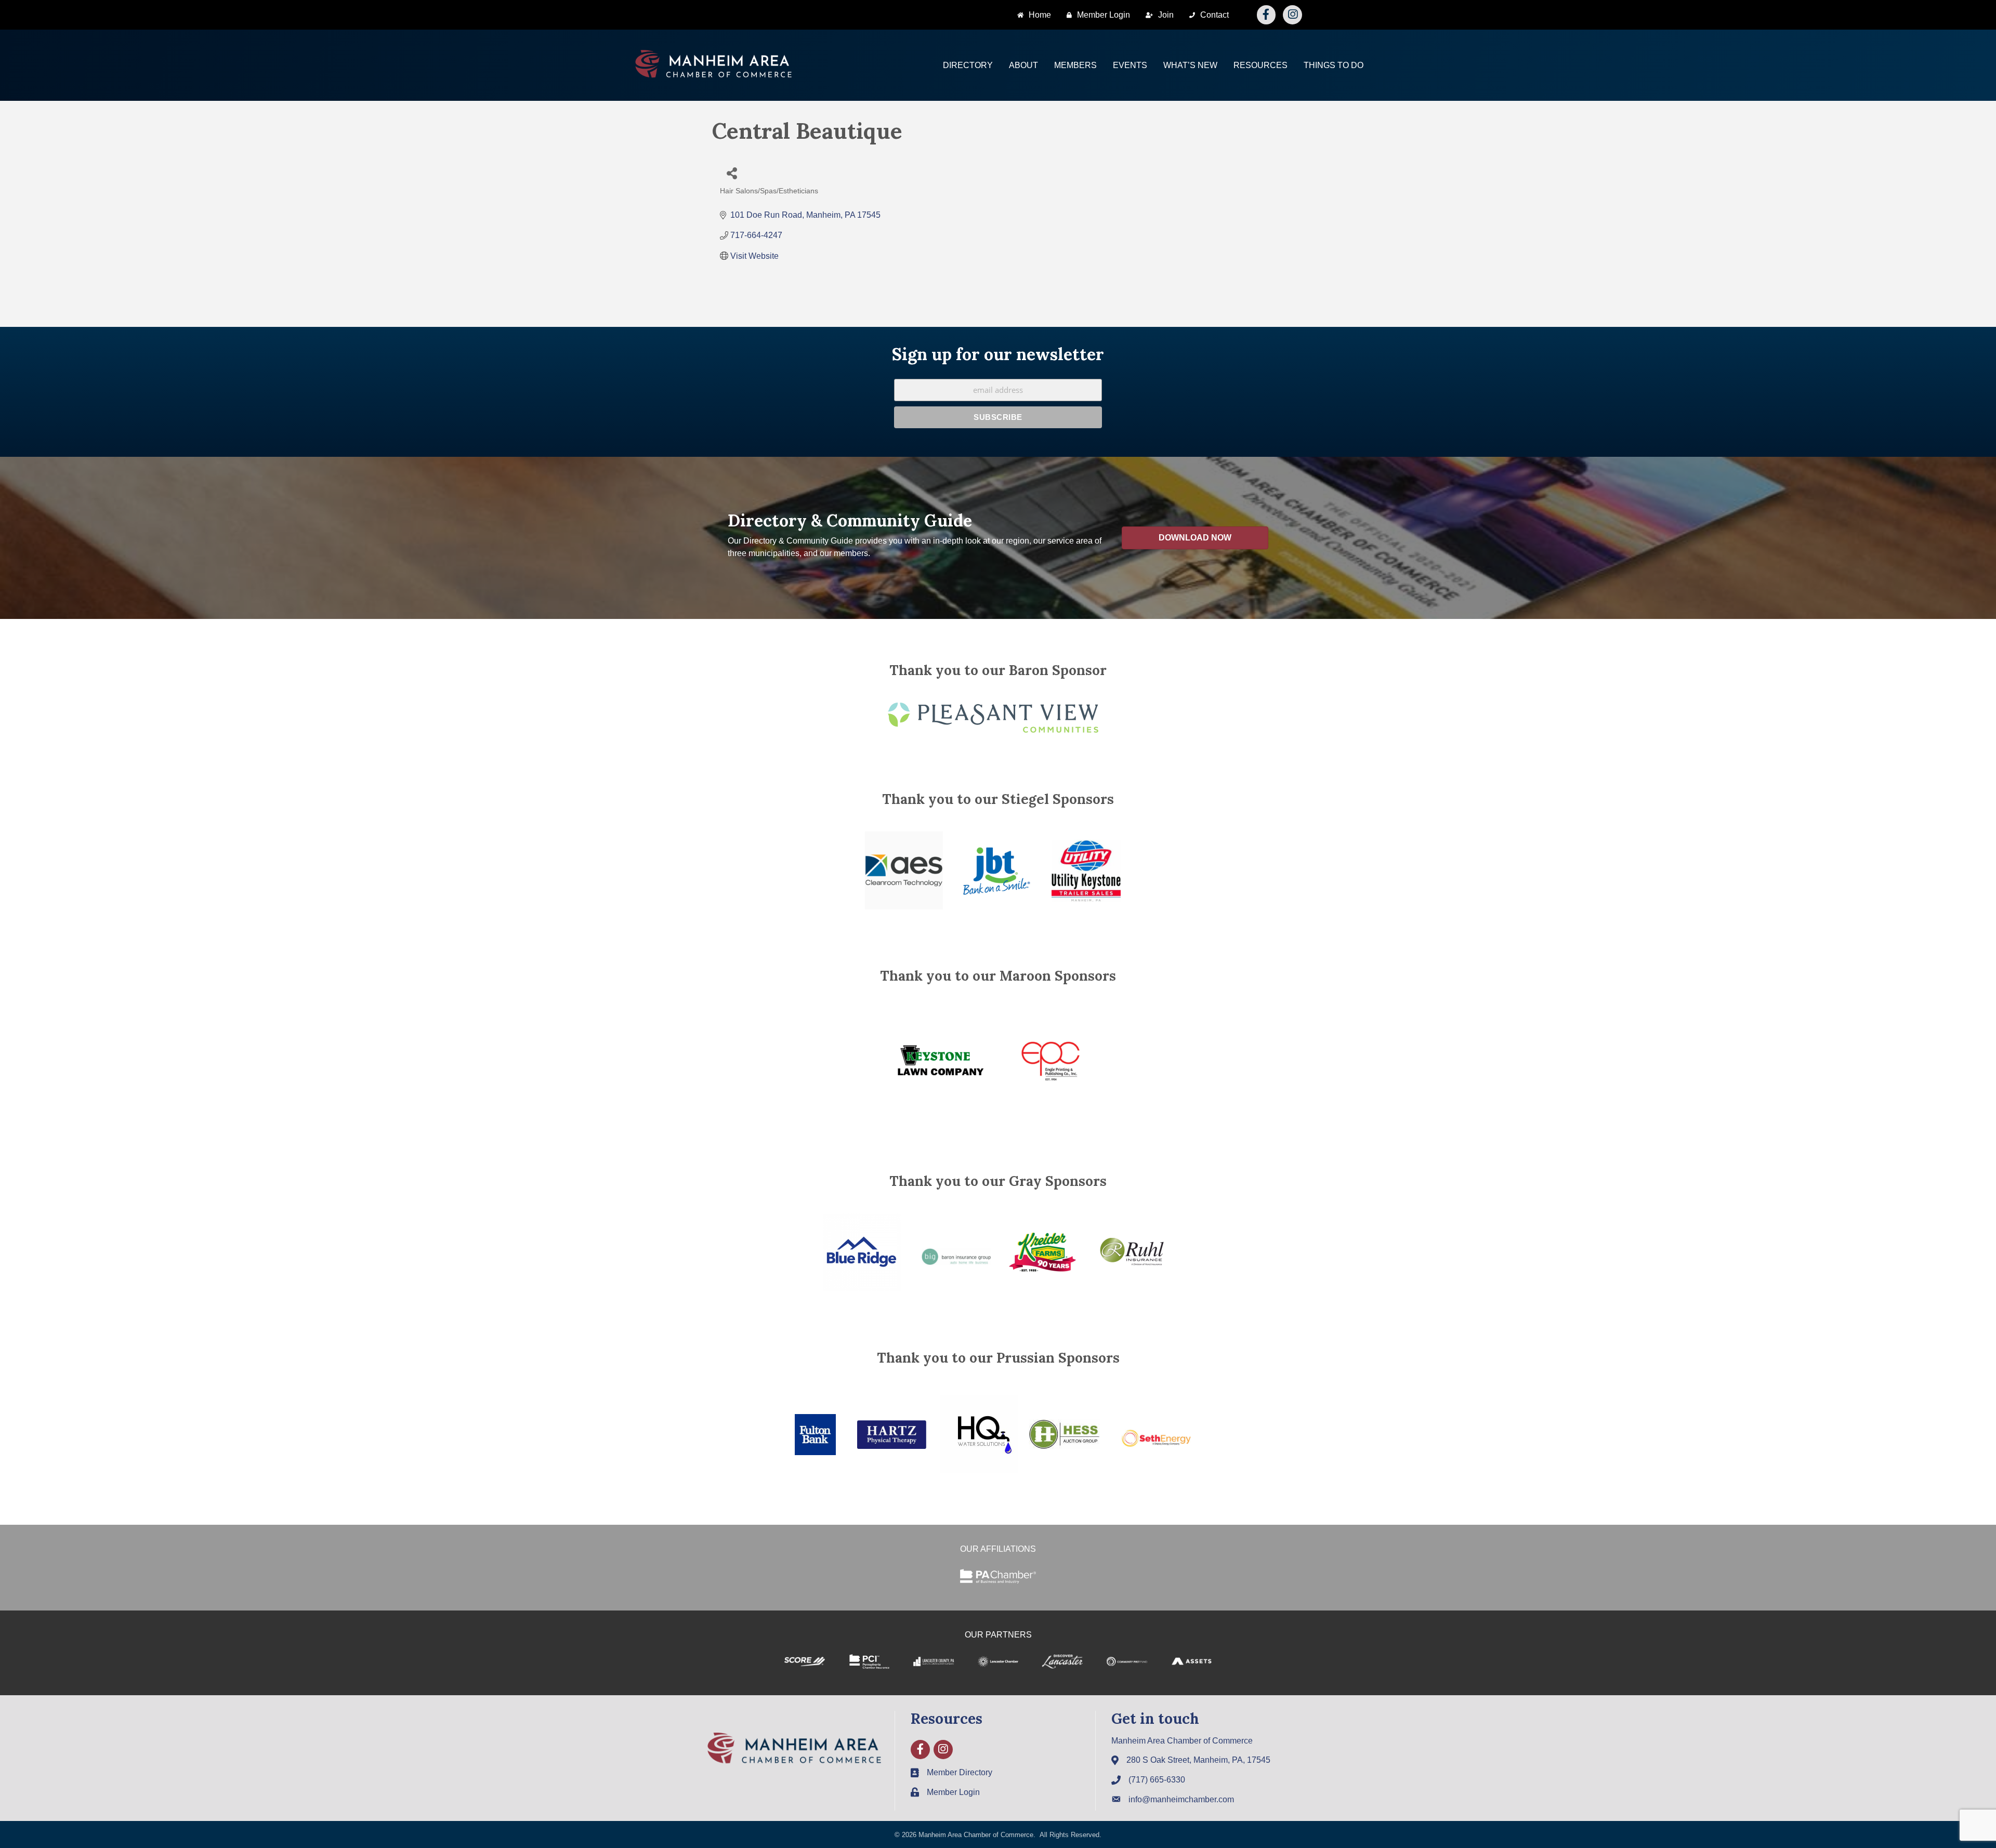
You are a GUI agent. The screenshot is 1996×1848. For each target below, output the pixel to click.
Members (1075, 65)
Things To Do (1334, 65)
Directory (968, 65)
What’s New (1190, 65)
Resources (1260, 65)
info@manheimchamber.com (1181, 1799)
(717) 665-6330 (1157, 1780)
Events (1130, 65)
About (1023, 65)
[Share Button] (732, 173)
